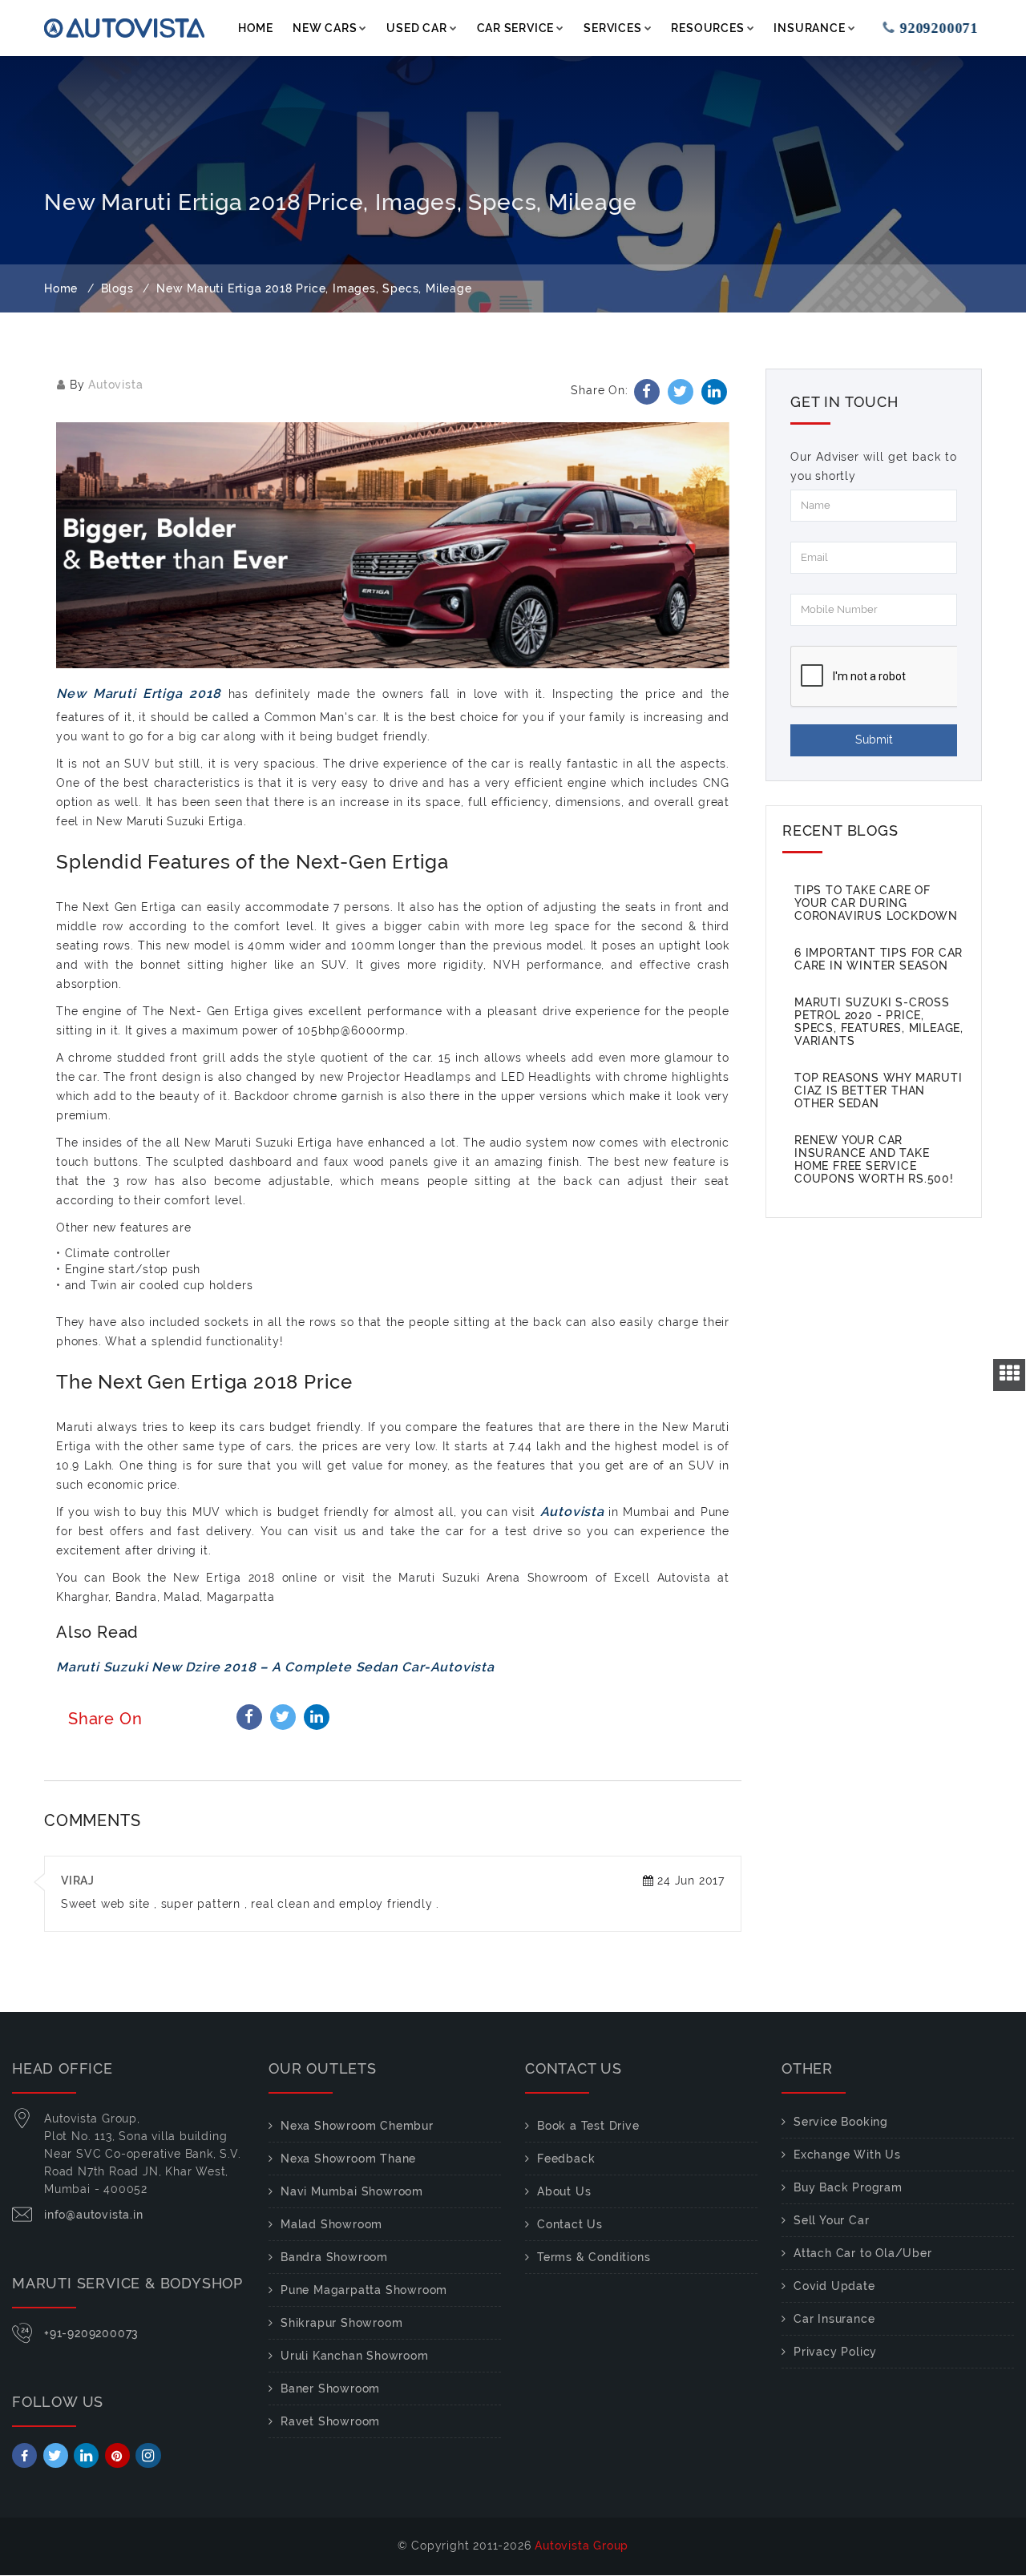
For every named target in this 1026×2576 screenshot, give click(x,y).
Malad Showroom (331, 2224)
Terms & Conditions (594, 2257)
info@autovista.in (94, 2215)
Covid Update (834, 2286)
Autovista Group (582, 2546)
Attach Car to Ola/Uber (863, 2253)
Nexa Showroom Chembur (357, 2126)
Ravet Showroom (330, 2421)
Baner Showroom (330, 2389)
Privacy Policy (835, 2352)
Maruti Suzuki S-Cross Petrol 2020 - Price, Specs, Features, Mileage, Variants (879, 1022)
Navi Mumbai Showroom (352, 2191)
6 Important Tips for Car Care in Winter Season (879, 959)
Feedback (566, 2159)
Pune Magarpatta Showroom (364, 2290)
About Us (564, 2191)
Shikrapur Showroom (341, 2323)
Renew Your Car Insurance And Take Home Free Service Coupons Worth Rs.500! (874, 1159)
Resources (707, 28)
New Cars (325, 28)
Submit (874, 740)
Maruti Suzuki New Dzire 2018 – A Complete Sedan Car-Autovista (275, 1667)
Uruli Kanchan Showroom (355, 2356)
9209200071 (928, 28)
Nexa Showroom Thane (348, 2159)
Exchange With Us (847, 2155)
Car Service (516, 28)
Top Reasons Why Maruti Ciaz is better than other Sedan (879, 1090)
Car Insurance (834, 2319)
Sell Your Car (831, 2220)
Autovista (115, 385)
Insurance (809, 28)
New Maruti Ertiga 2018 (142, 693)
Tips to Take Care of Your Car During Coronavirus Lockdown (876, 903)
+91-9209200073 (91, 2333)
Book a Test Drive (588, 2126)
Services (612, 28)
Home (256, 28)
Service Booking (841, 2122)
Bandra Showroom (334, 2257)
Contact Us (570, 2224)
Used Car (416, 28)
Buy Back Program (848, 2187)
